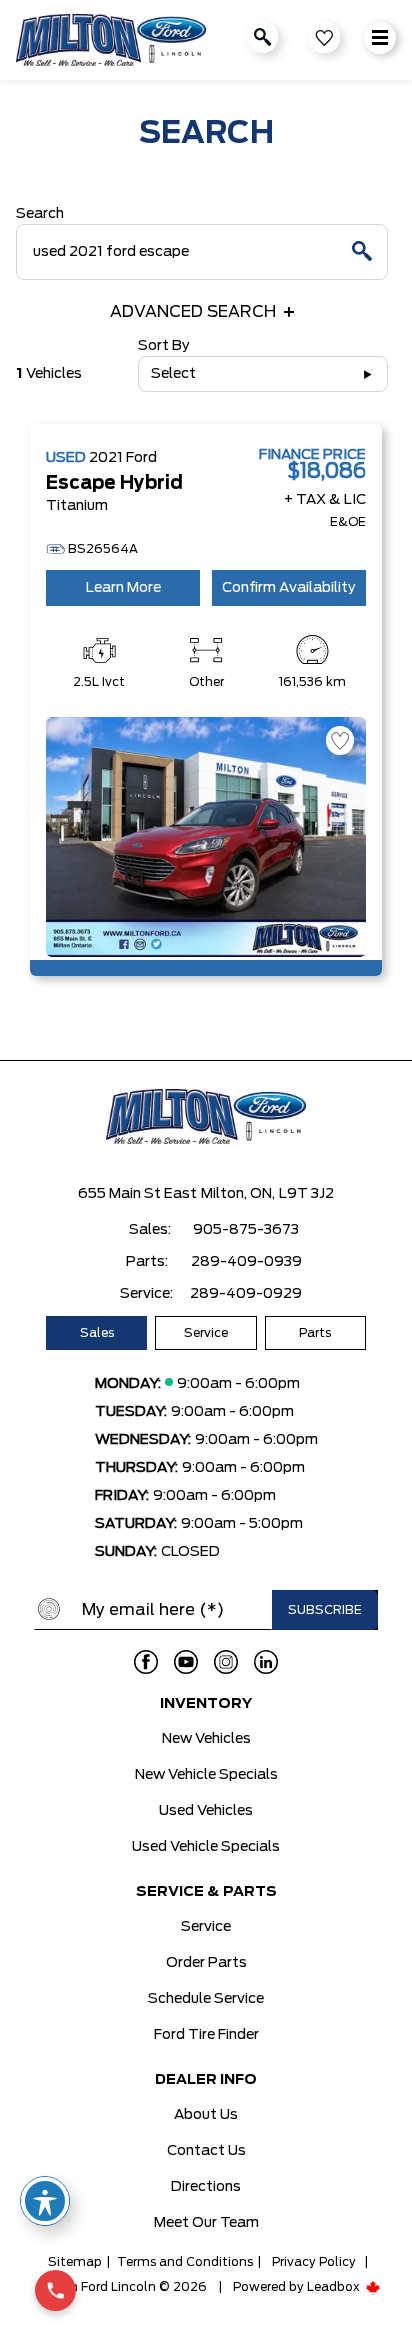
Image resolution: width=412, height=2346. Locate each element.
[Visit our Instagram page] (226, 1662)
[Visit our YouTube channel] (186, 1662)
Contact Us (206, 2151)
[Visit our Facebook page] (146, 1662)
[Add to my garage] (340, 740)
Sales (97, 1333)
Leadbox (335, 2287)
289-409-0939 (246, 1262)
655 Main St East (137, 1194)
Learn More (123, 588)
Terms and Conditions (185, 2262)
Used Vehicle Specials (206, 1847)
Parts (315, 1333)
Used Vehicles (206, 1811)
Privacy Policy (314, 2262)
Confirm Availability (289, 588)
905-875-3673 (246, 1230)
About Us (206, 2115)
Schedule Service (206, 1999)
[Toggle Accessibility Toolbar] (45, 2201)
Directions (206, 2187)
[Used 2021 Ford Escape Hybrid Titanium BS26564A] (206, 837)
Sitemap (75, 2262)
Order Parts (206, 1963)
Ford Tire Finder (206, 2035)
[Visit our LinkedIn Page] (266, 1662)
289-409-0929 (246, 1294)
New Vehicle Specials (206, 1775)
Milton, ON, (238, 1194)
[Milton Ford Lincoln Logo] (111, 40)
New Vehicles (206, 1739)
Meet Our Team (206, 2223)
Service (206, 1333)
